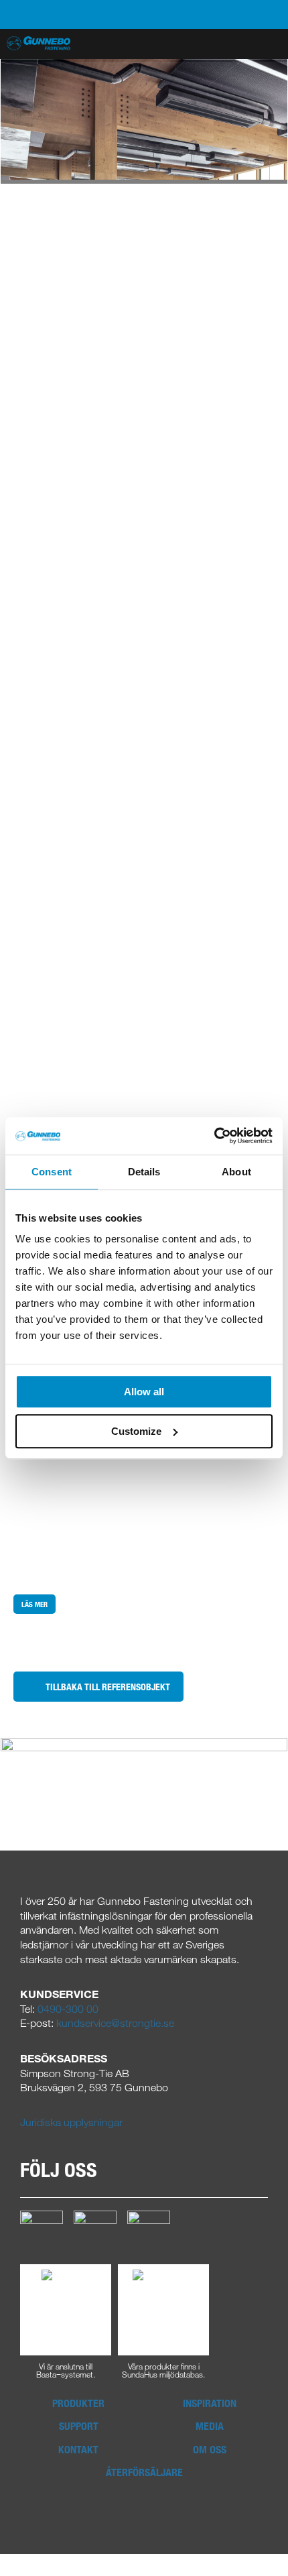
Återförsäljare (144, 2472)
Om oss (210, 2449)
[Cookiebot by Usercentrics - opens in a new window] (214, 1136)
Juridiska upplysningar (71, 2122)
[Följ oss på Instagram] (95, 2231)
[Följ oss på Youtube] (149, 2231)
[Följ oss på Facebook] (42, 2231)
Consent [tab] (52, 1172)
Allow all (144, 1392)
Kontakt (78, 2449)
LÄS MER (34, 1604)
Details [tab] (144, 1172)
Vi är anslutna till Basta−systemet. (66, 2369)
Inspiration (210, 2403)
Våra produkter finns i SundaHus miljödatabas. (163, 2369)
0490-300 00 (68, 2009)
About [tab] (236, 1172)
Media (210, 2426)
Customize (136, 1431)
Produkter (78, 2403)
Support (79, 2426)
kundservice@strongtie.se (115, 2023)
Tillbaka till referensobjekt (108, 1687)
